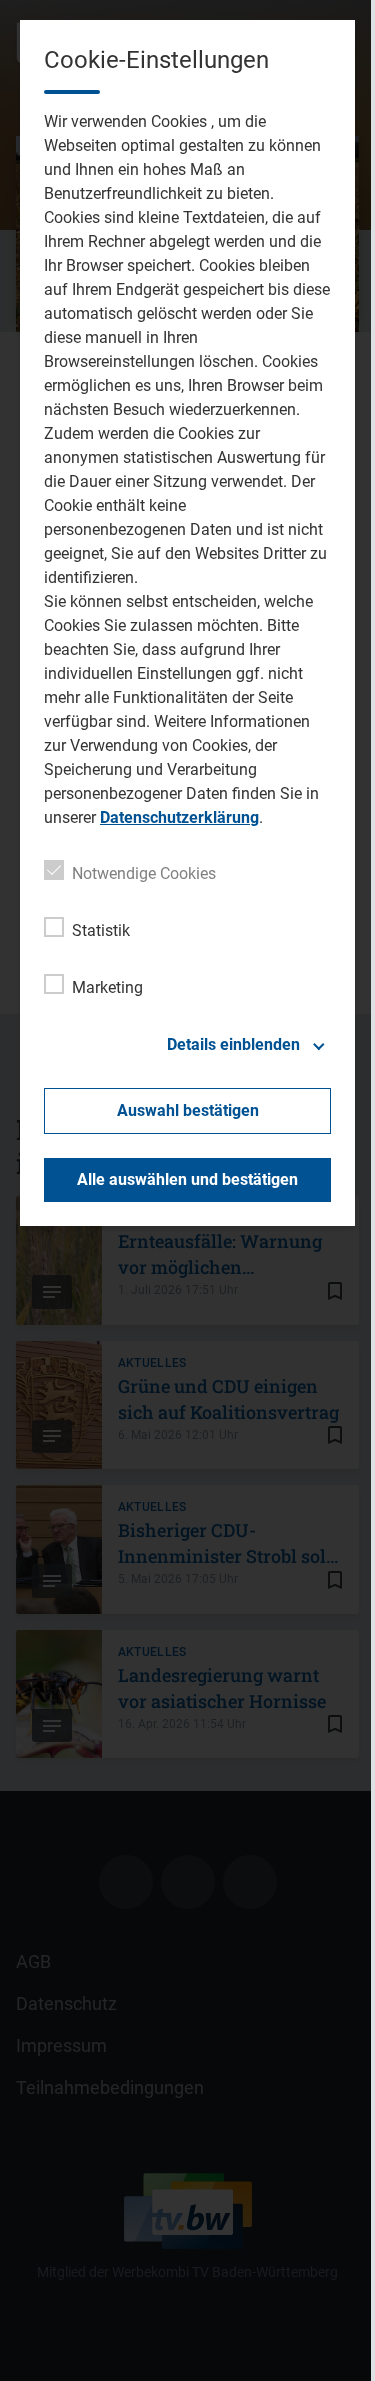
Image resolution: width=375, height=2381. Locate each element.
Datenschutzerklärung (179, 817)
